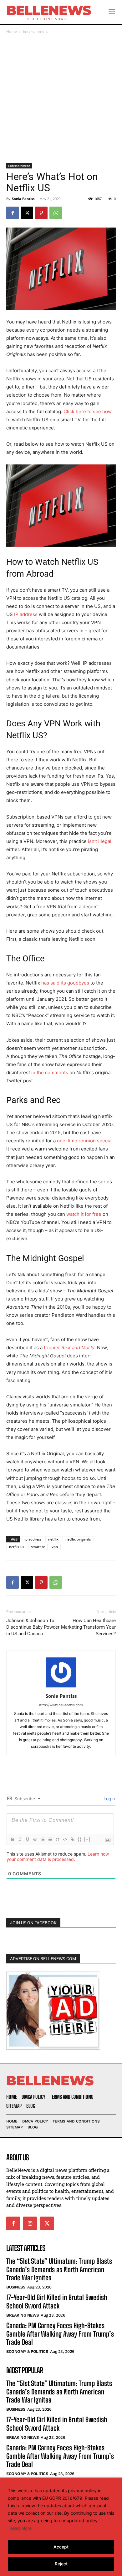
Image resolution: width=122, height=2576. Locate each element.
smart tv (38, 1547)
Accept (61, 2547)
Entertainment (35, 31)
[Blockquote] (57, 1839)
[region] (61, 2527)
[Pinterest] (41, 213)
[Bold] (12, 1839)
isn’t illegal (100, 841)
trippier (69, 1348)
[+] (87, 1839)
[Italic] (20, 1839)
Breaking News (23, 2315)
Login (109, 1799)
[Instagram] (30, 2223)
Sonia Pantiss (23, 199)
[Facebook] (13, 213)
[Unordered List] (50, 1839)
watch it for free (84, 1214)
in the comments (50, 1072)
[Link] (72, 1839)
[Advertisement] (61, 99)
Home (12, 31)
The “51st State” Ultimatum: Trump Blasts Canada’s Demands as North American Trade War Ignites (59, 2269)
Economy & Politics (27, 2351)
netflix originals (78, 1539)
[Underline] (27, 1839)
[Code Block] (65, 1839)
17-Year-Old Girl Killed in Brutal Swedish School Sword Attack (57, 2301)
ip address (33, 1539)
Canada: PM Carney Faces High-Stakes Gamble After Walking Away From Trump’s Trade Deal (60, 2334)
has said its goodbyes (65, 983)
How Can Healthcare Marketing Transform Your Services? (88, 1627)
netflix (53, 1539)
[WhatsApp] (56, 213)
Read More (20, 2528)
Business (16, 2287)
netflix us (17, 1547)
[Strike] (35, 1839)
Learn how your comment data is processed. (58, 1857)
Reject (61, 2564)
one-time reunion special (85, 1141)
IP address (26, 614)
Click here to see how (88, 411)
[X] (27, 213)
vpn (55, 1547)
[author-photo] (61, 1687)
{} (80, 1839)
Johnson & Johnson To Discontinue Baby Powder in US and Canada (33, 1627)
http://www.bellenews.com (61, 1705)
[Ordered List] (42, 1839)
